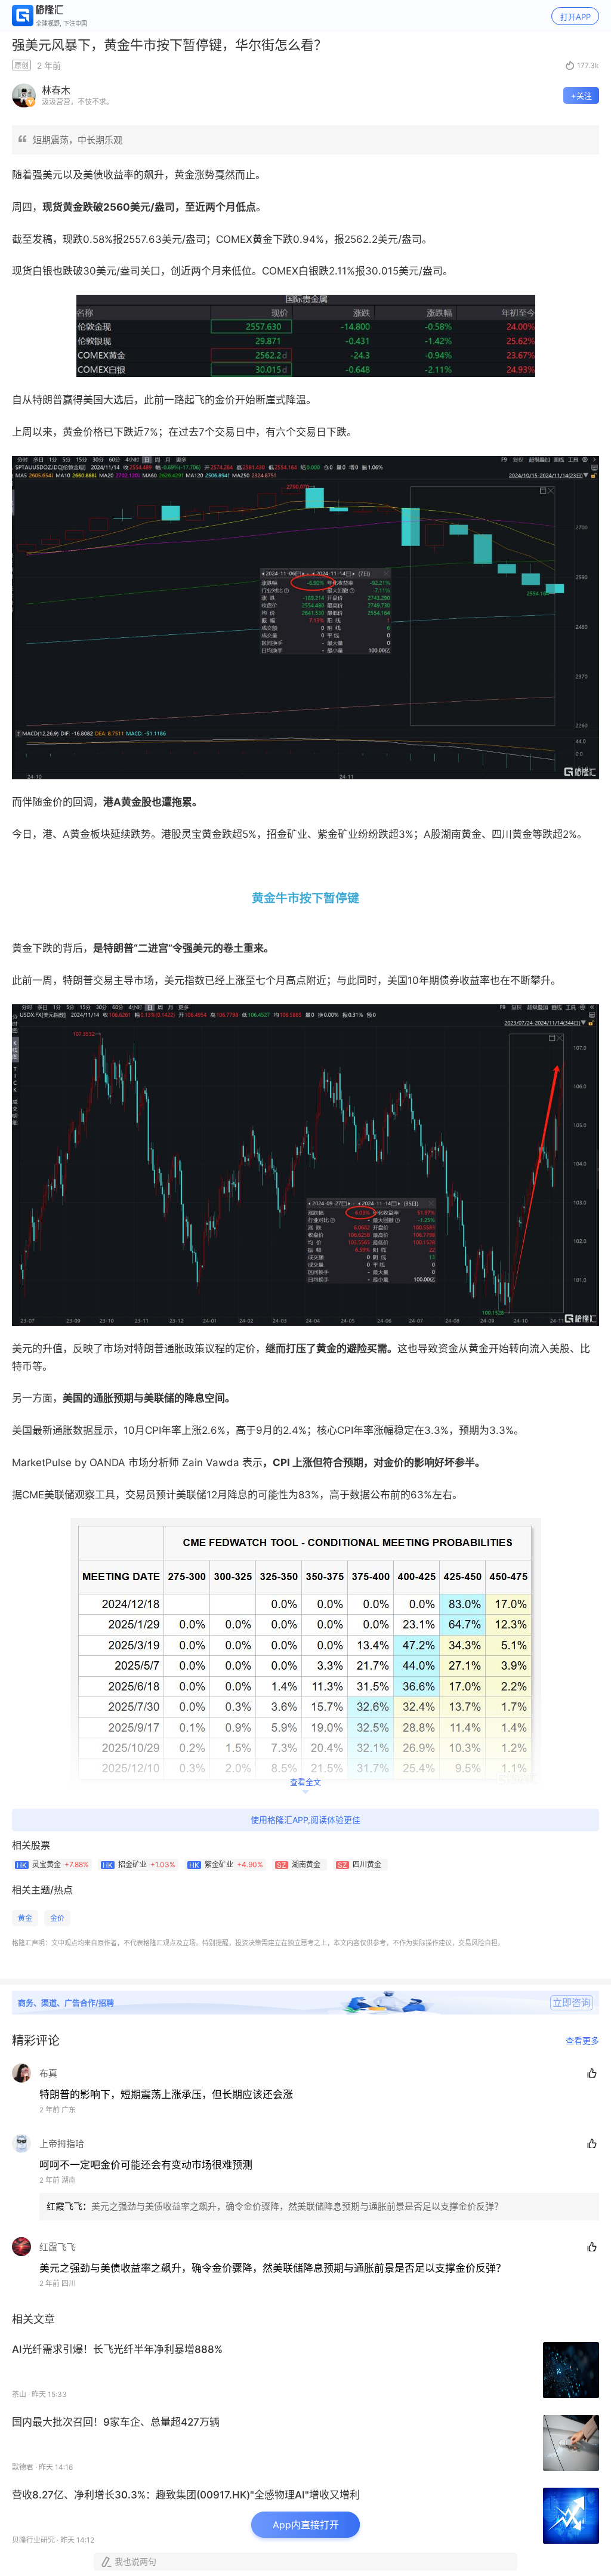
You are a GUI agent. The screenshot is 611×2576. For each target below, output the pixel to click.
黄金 (25, 1918)
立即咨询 (572, 2003)
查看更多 (582, 2041)
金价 (57, 1918)
